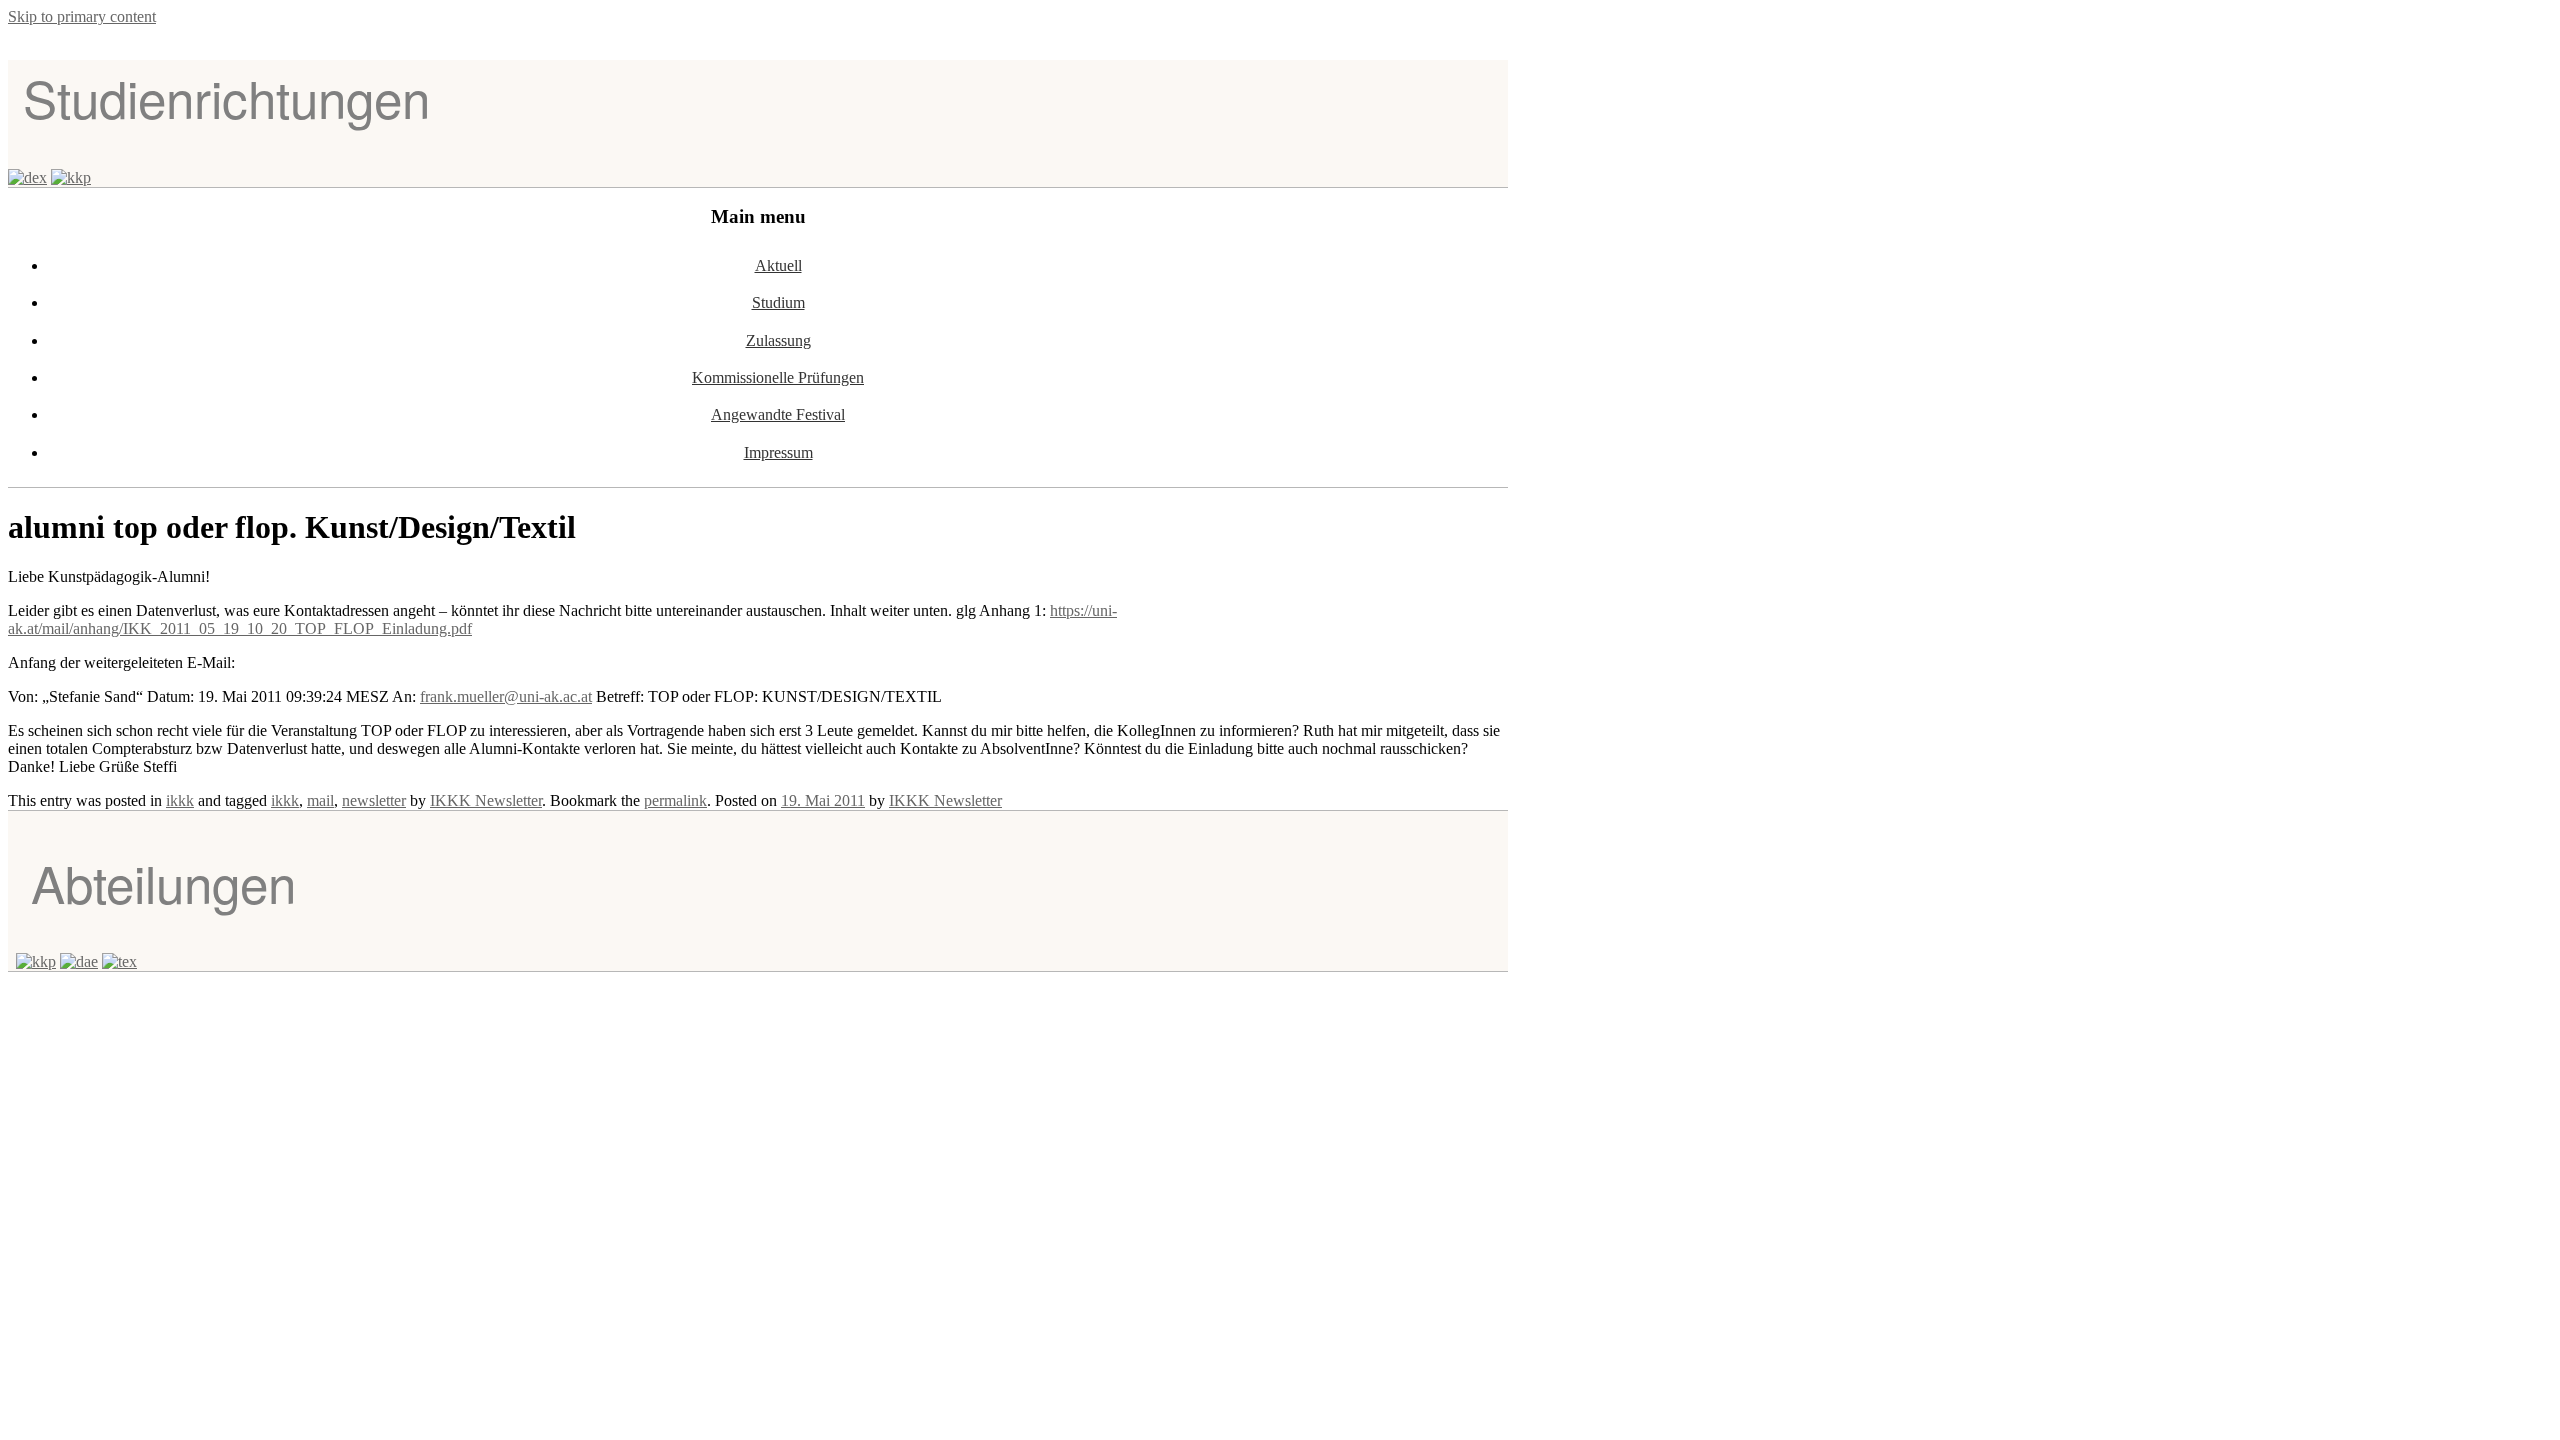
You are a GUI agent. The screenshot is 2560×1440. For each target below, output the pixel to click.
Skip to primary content (82, 16)
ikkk (180, 800)
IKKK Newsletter (486, 800)
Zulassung (778, 340)
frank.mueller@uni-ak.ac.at (506, 696)
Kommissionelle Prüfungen (778, 377)
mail (320, 800)
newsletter (374, 800)
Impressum (778, 452)
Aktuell (778, 265)
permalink (675, 800)
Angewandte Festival (778, 414)
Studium (778, 302)
